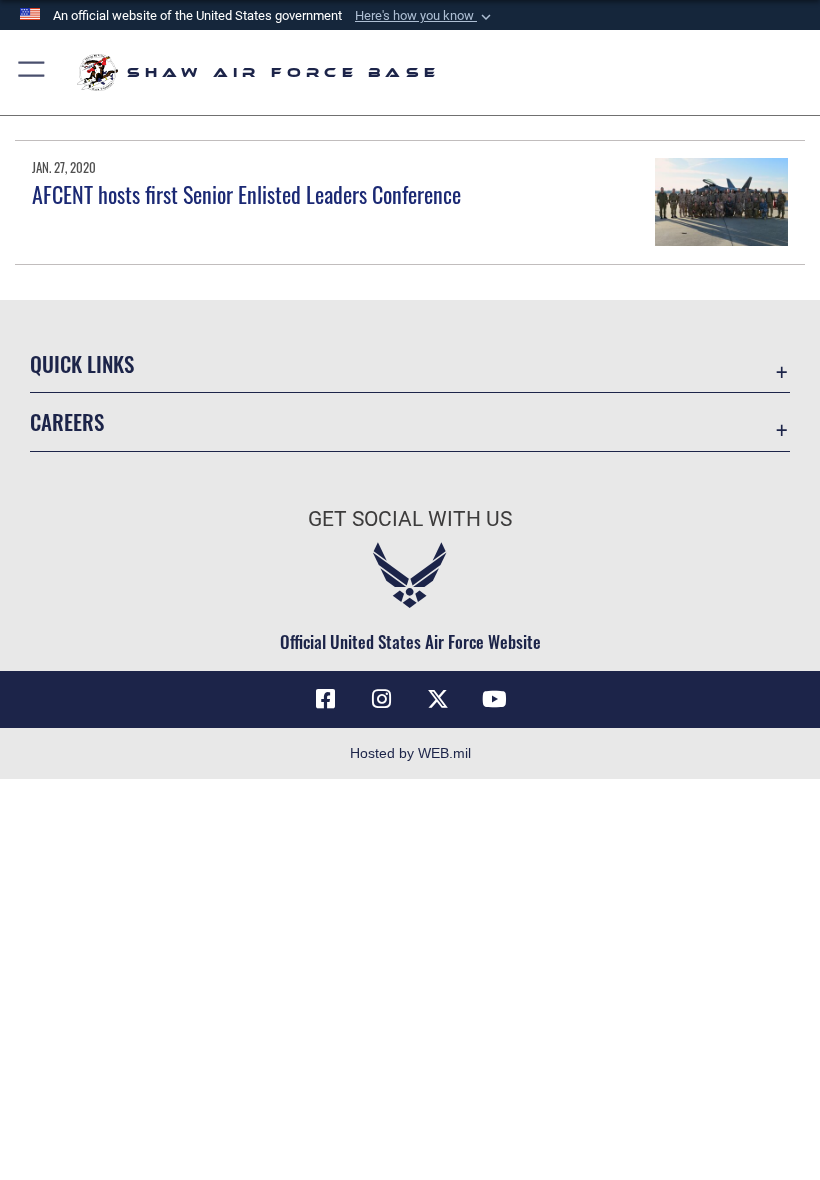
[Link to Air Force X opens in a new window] (438, 699)
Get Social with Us (410, 519)
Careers (67, 421)
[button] (425, 16)
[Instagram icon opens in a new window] (382, 699)
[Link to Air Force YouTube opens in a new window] (494, 699)
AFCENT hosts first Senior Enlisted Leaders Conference (246, 194)
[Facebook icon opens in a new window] (326, 699)
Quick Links (82, 363)
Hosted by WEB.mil (410, 753)
